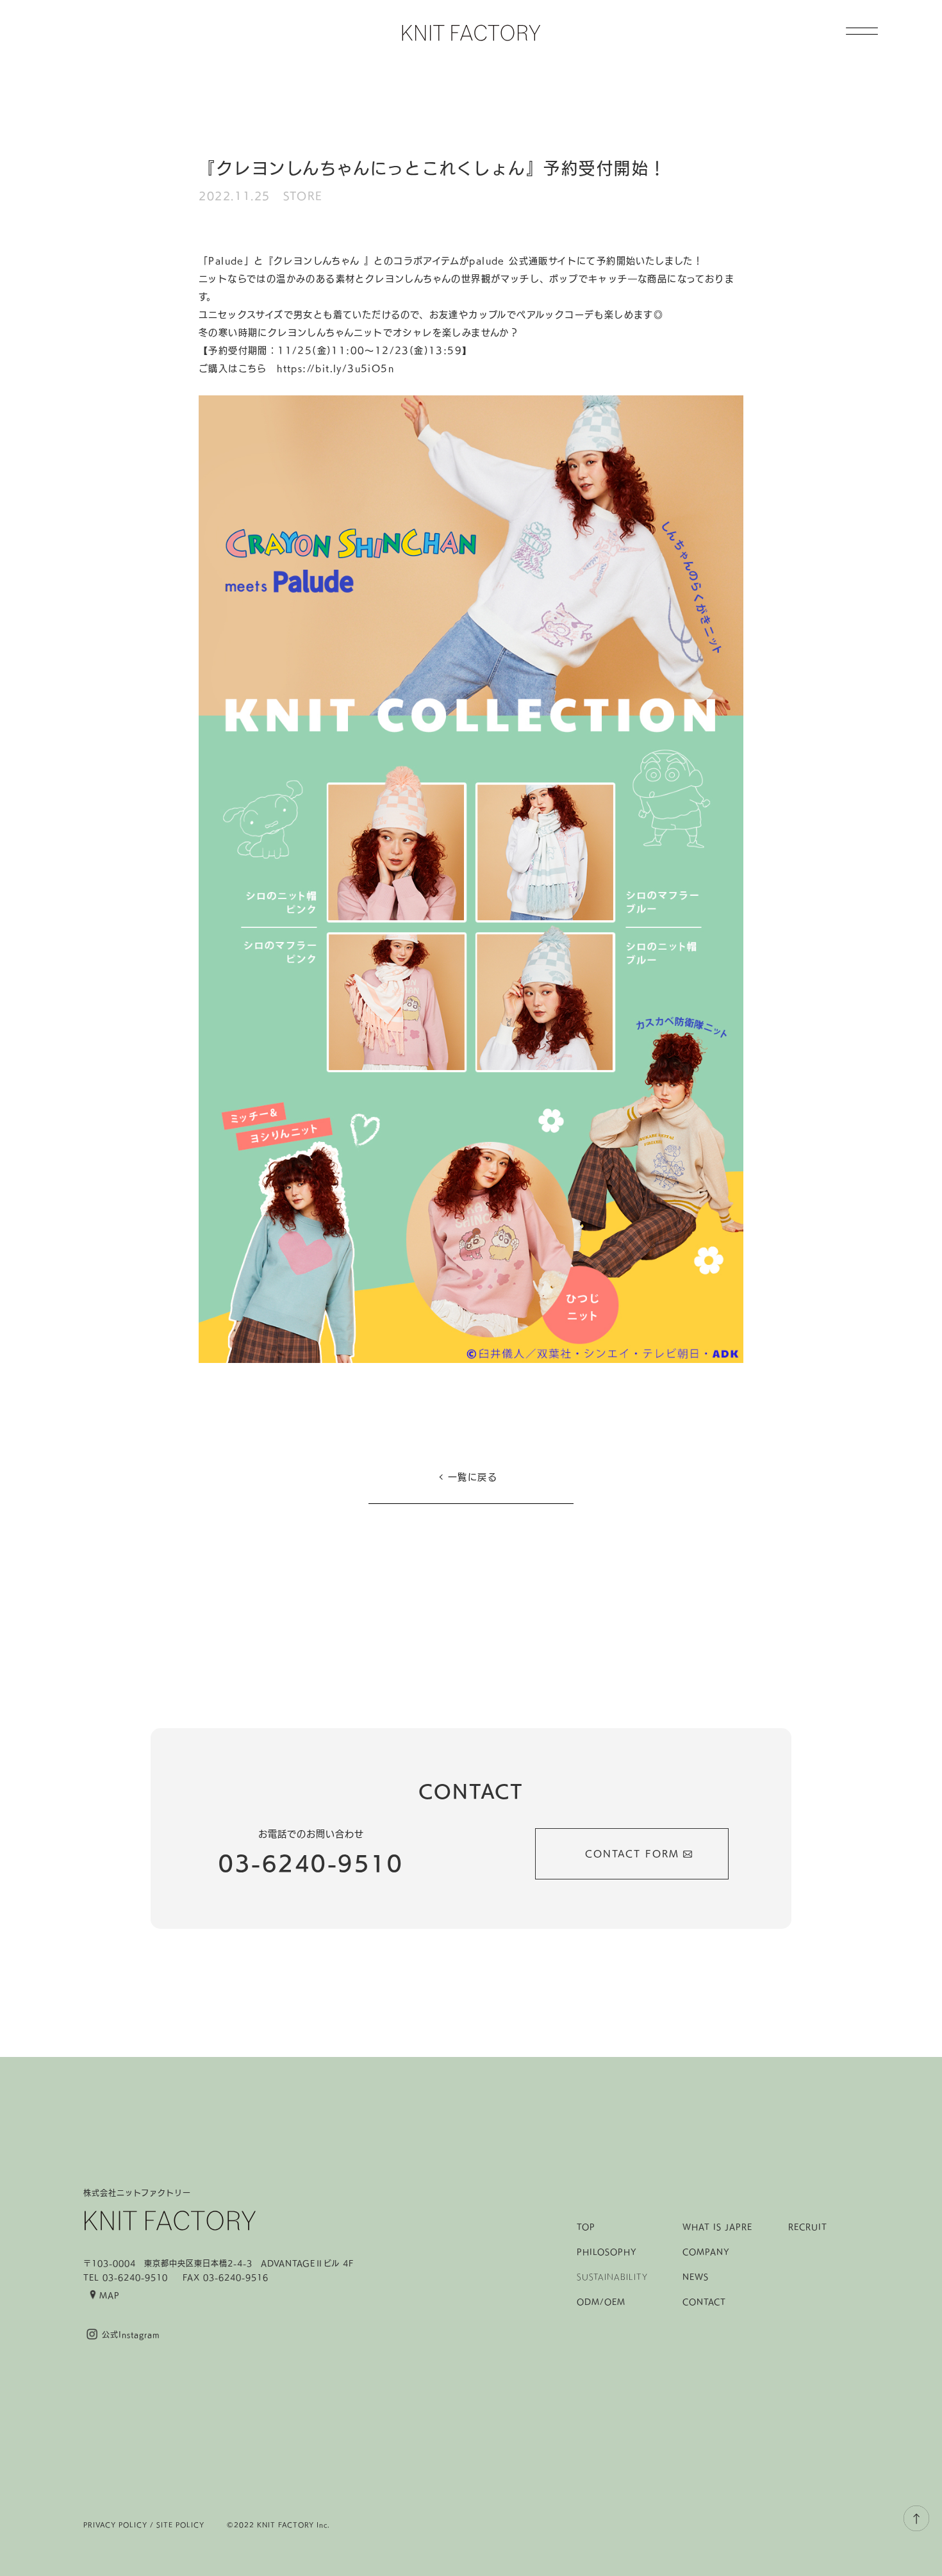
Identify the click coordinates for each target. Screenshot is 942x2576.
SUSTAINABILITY (612, 2277)
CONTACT (704, 2302)
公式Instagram (131, 2334)
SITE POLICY (180, 2525)
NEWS (696, 2277)
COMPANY (706, 2252)
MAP (110, 2295)
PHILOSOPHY (607, 2252)
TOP (586, 2227)
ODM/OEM (601, 2302)
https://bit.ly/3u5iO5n (335, 368)
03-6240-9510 (311, 1863)
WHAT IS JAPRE (717, 2227)
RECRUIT (808, 2227)
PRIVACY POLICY (115, 2525)
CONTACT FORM (632, 1854)
